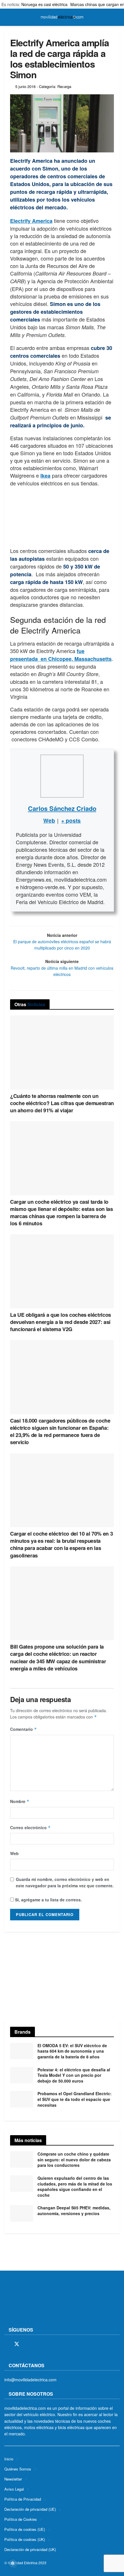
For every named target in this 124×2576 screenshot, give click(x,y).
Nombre (20, 1801)
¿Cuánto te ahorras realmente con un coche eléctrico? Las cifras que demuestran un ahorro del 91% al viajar (62, 1103)
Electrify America (31, 221)
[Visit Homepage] (62, 17)
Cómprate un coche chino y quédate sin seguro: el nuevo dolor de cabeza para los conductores (74, 2159)
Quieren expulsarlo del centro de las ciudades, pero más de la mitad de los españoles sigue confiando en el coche (75, 2186)
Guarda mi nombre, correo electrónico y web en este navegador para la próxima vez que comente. (65, 1882)
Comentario (24, 1729)
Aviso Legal (14, 2489)
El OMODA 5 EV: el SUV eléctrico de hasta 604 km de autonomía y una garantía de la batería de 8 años (72, 2051)
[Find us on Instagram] (27, 2344)
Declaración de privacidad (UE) (30, 2509)
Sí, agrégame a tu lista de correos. (48, 1900)
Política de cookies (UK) (25, 2539)
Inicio (9, 2459)
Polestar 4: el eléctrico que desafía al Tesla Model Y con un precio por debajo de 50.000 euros (74, 2075)
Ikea (45, 476)
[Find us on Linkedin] (57, 2344)
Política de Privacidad (23, 2499)
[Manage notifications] (13, 2563)
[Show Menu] (7, 17)
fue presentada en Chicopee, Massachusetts (61, 655)
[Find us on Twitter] (17, 2344)
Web (14, 1853)
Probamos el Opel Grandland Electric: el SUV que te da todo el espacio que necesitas (75, 2099)
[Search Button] (117, 17)
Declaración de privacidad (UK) (30, 2549)
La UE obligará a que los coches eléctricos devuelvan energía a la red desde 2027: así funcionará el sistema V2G (61, 1322)
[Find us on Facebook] (6, 2344)
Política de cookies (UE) (25, 2529)
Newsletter (13, 2479)
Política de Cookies (21, 2519)
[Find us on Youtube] (47, 2344)
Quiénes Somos (18, 2469)
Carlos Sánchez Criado (62, 808)
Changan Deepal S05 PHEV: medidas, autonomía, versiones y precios (74, 2211)
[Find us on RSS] (37, 2344)
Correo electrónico (30, 1827)
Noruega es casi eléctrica (44, 4)
